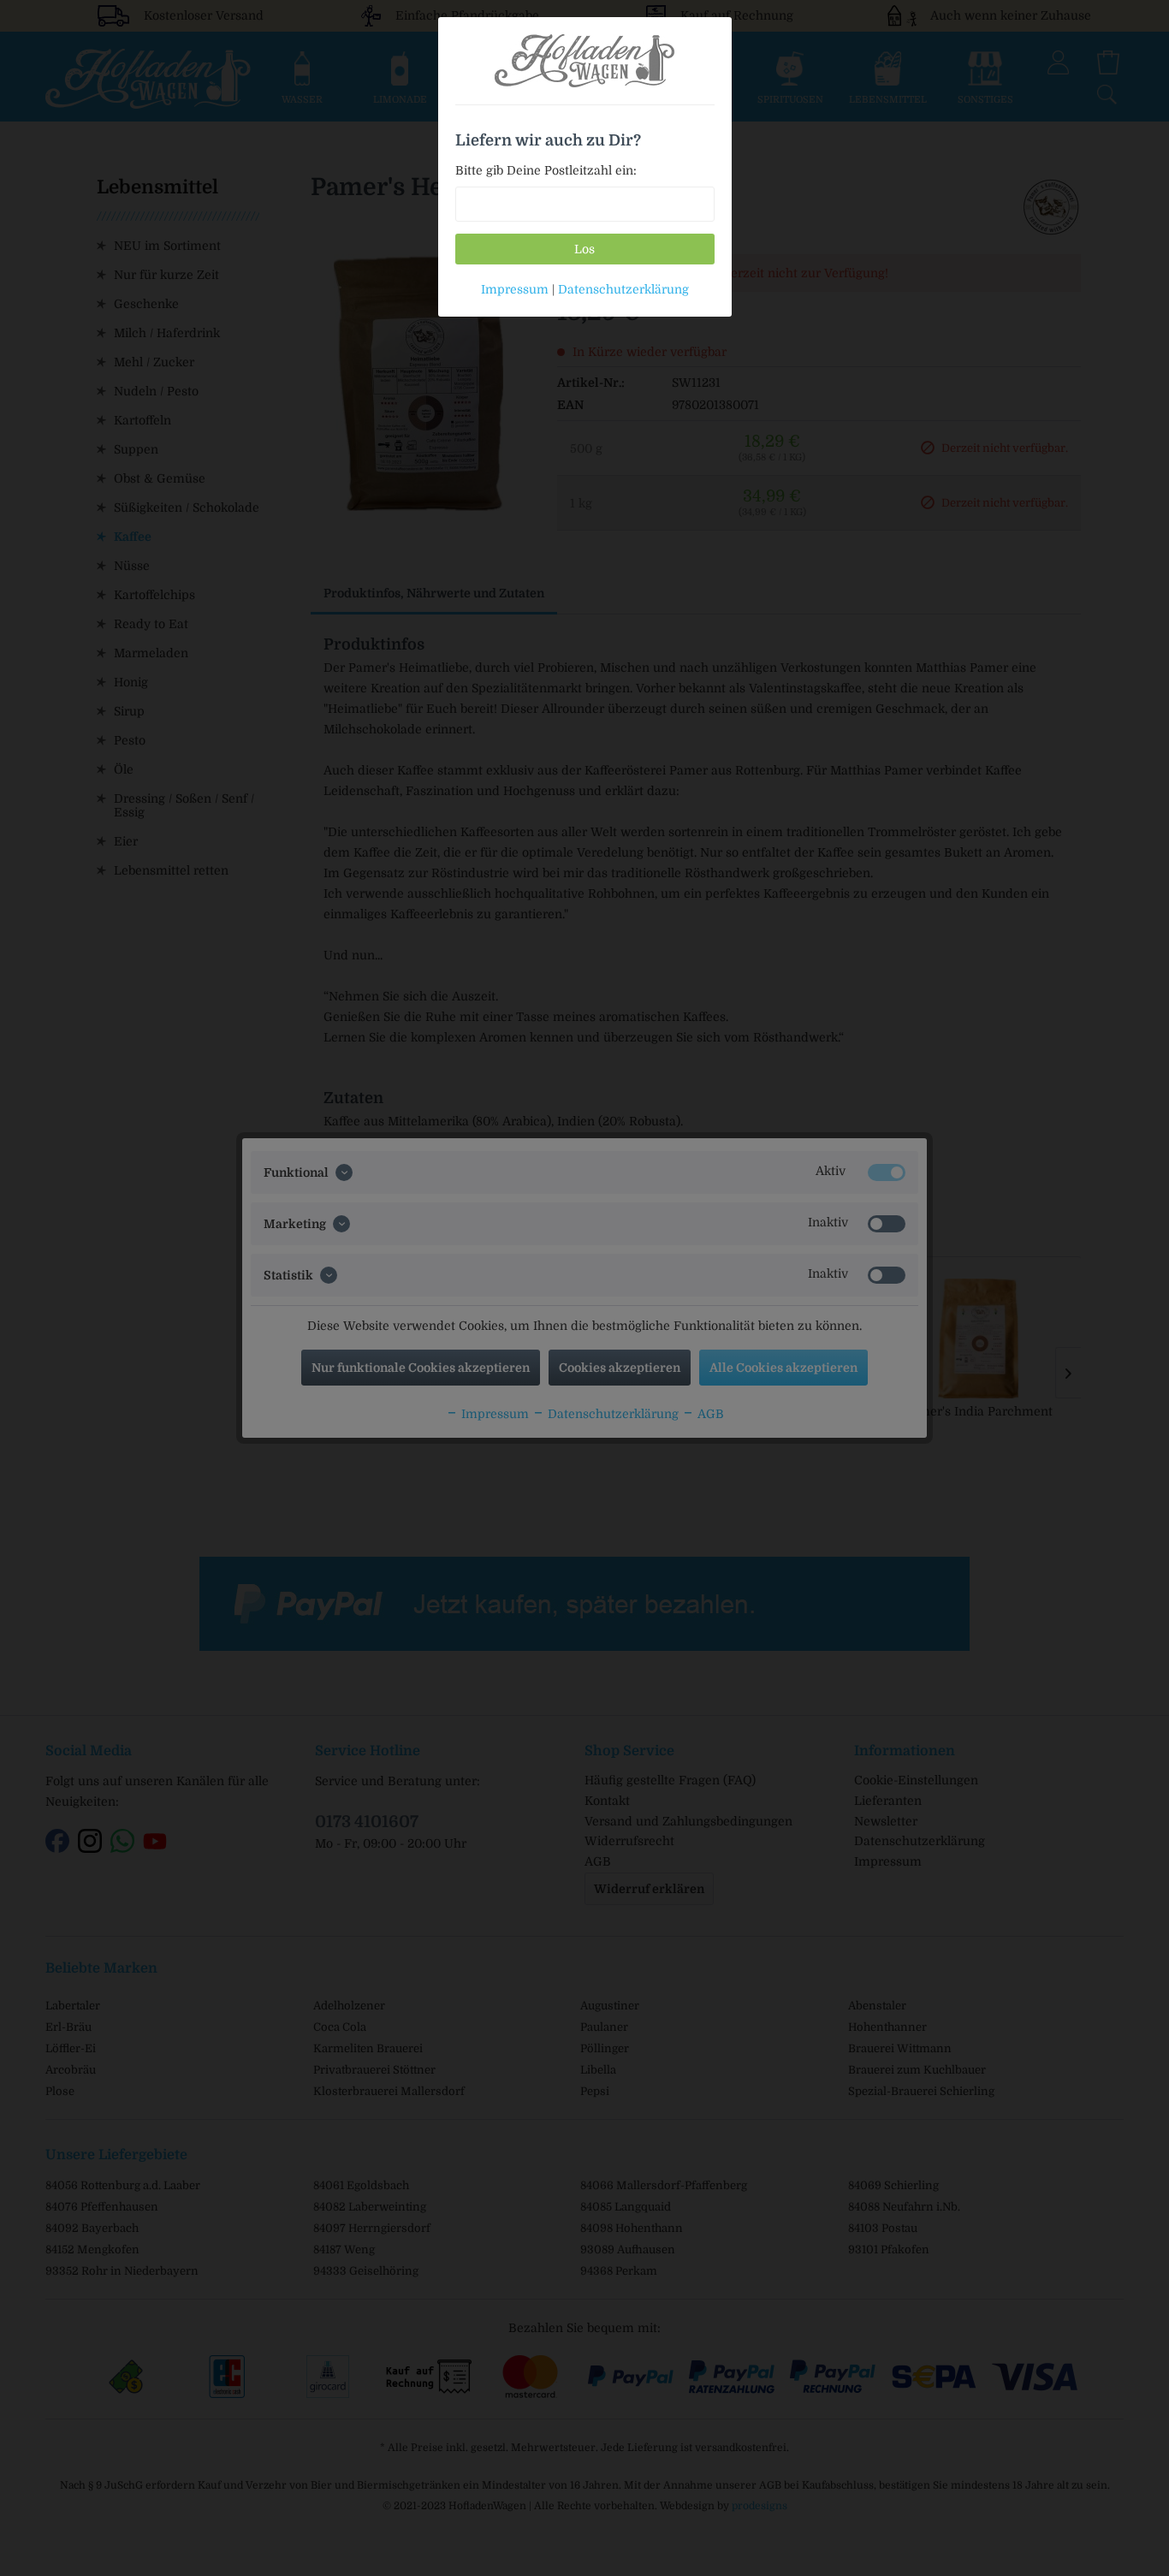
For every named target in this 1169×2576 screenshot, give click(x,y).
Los (584, 249)
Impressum (515, 289)
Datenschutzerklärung (623, 289)
